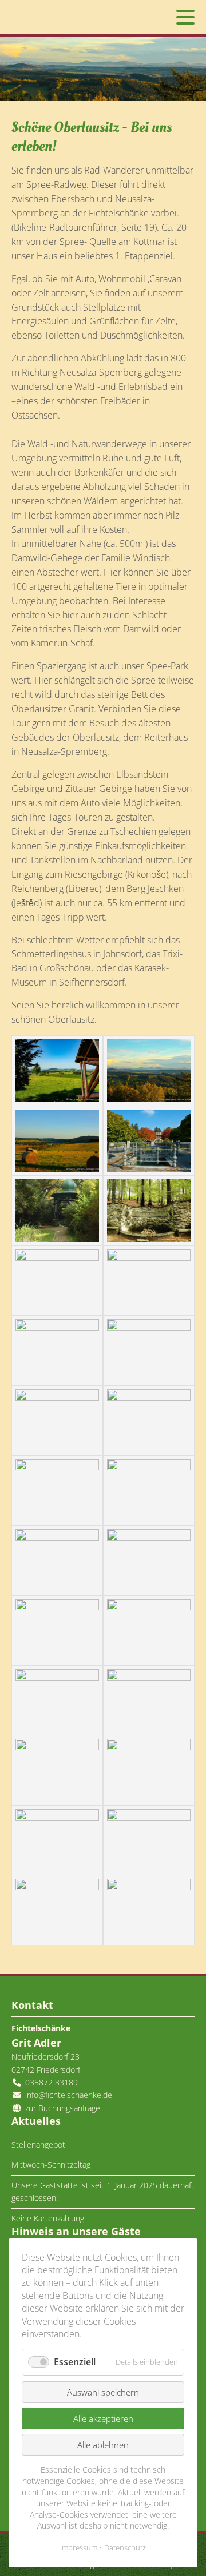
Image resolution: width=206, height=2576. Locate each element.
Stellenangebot (38, 2145)
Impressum (79, 2547)
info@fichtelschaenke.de (69, 2095)
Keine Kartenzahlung (48, 2218)
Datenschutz (125, 2547)
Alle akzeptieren (103, 2418)
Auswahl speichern (103, 2392)
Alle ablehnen (103, 2445)
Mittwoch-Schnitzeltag (51, 2165)
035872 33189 (51, 2082)
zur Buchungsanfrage (62, 2108)
